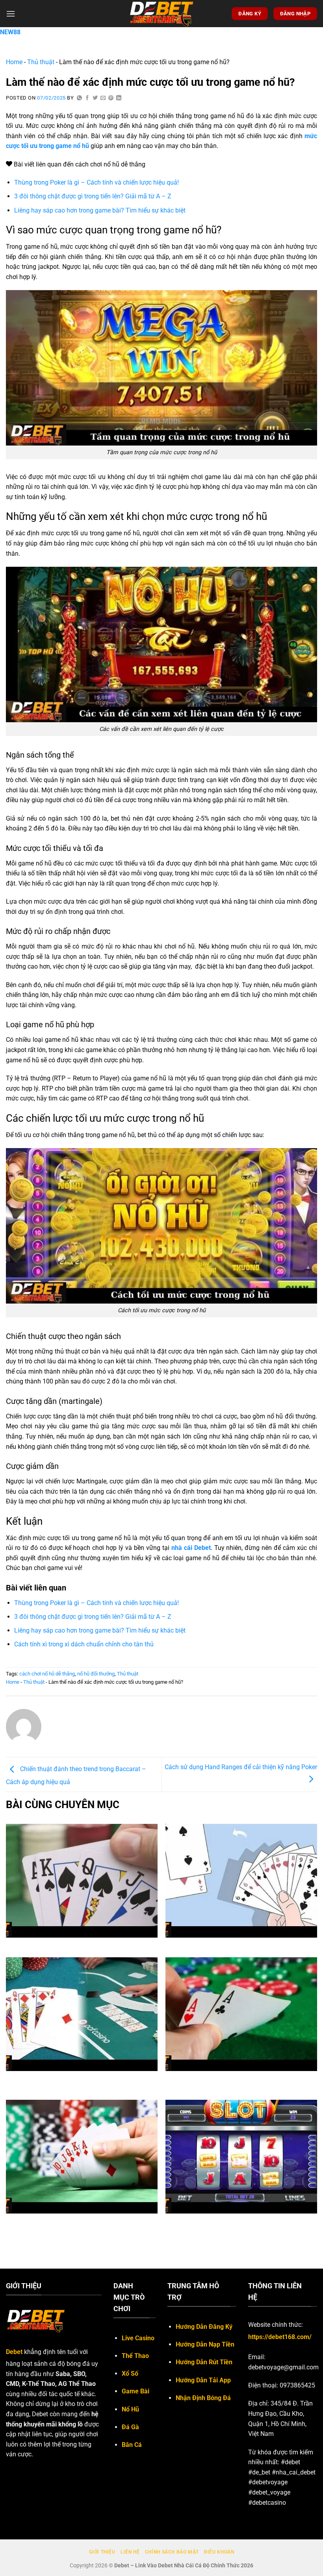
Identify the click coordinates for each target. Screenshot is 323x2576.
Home (14, 62)
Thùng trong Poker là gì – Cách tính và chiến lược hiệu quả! (97, 182)
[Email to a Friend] (103, 98)
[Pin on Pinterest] (111, 98)
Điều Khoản (219, 2552)
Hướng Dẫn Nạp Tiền (205, 2344)
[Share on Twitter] (95, 98)
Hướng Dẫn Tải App (203, 2380)
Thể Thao (135, 2356)
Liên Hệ (130, 2552)
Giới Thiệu (102, 2552)
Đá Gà (130, 2427)
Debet (14, 2352)
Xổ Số (130, 2374)
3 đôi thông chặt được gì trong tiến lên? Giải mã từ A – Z (93, 196)
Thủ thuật (41, 62)
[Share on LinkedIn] (119, 98)
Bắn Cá (132, 2445)
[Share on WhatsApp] (80, 98)
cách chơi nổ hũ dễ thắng (47, 1674)
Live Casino (138, 2338)
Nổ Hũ (130, 2409)
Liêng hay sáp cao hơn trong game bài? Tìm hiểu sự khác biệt (100, 210)
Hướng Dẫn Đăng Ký (204, 2327)
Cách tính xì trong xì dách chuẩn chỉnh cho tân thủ (84, 1644)
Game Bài (136, 2391)
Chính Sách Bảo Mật (172, 2552)
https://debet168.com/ (280, 2337)
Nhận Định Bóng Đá (203, 2398)
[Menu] (11, 14)
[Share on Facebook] (87, 98)
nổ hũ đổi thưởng (96, 1674)
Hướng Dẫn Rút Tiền (204, 2362)
